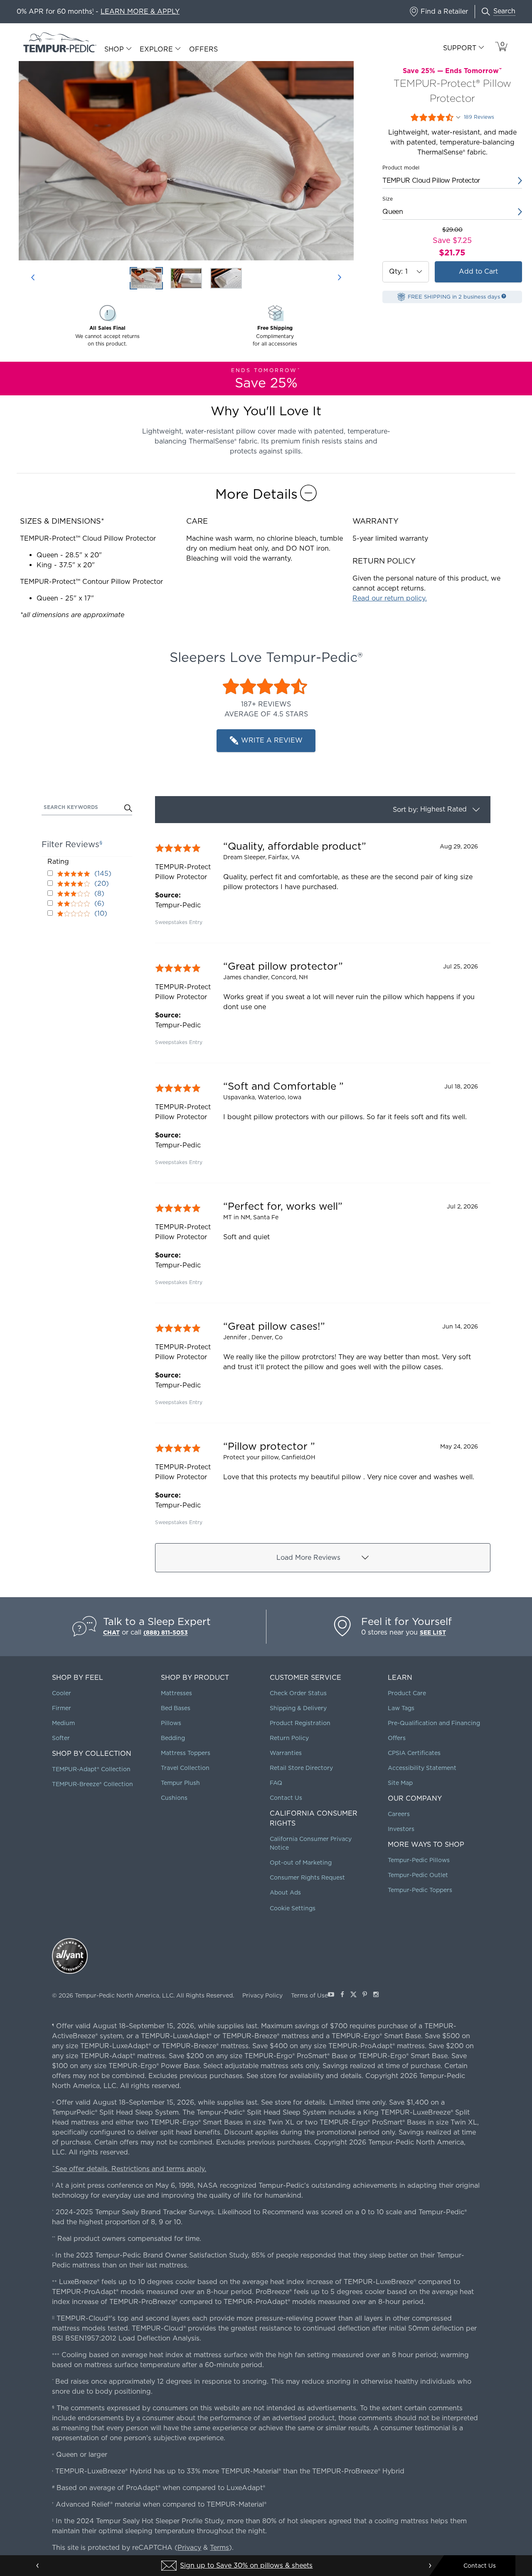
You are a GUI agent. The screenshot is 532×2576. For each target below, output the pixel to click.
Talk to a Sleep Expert (157, 1621)
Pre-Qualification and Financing (434, 1723)
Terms (219, 2548)
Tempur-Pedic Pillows (419, 1860)
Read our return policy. (390, 598)
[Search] (128, 809)
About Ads (285, 1892)
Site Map (400, 1783)
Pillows (171, 1723)
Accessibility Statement (422, 1768)
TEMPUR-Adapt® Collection (91, 1769)
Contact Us (286, 1798)
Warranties (286, 1753)
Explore (156, 49)
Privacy (189, 2548)
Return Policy (289, 1738)
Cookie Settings (293, 1908)
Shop (114, 49)
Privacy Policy (262, 1995)
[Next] (340, 278)
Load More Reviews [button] (308, 1558)
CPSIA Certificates (414, 1753)
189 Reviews (479, 117)
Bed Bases (176, 1708)
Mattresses (176, 1693)
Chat (111, 1632)
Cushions (174, 1798)
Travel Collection (185, 1768)
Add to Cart (478, 271)
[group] (323, 883)
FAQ (276, 1783)
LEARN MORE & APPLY (140, 11)
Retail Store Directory (301, 1768)
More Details (256, 494)
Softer (61, 1738)
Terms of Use (309, 1995)
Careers (399, 1814)
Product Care (407, 1693)
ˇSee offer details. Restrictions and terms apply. (129, 2169)
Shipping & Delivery (298, 1708)
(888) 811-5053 (166, 1632)
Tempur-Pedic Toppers (420, 1890)
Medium (63, 1723)
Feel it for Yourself (406, 1621)
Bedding (173, 1738)
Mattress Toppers (186, 1753)
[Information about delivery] (504, 296)
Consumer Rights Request (307, 1877)
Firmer (62, 1708)
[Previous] (33, 278)
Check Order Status (298, 1693)
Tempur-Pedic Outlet (418, 1875)
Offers (203, 49)
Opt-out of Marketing (301, 1863)
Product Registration (300, 1723)
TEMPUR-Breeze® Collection (92, 1784)
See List (433, 1632)
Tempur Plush (180, 1783)
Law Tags (401, 1708)
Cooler (62, 1693)
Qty (394, 272)
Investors (401, 1829)
